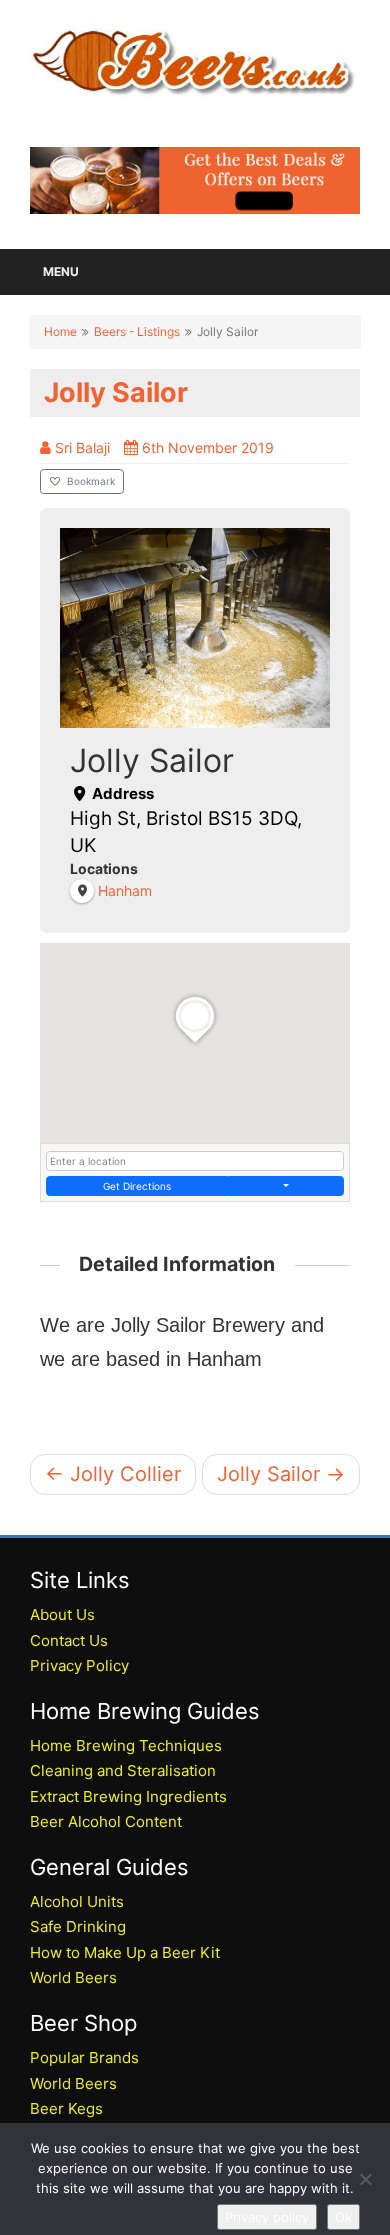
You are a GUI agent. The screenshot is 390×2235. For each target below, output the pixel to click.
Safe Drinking (78, 1926)
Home (60, 331)
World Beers (73, 1977)
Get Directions (137, 1186)
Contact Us (69, 1640)
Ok (343, 2217)
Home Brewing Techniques (126, 1745)
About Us (62, 1614)
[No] (365, 2179)
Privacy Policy (79, 1665)
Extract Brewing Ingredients (128, 1796)
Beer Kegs (66, 2108)
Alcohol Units (77, 1901)
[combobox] (195, 1161)
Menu (61, 271)
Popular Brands (84, 2057)
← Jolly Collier (113, 1474)
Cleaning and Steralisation (123, 1770)
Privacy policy (267, 2217)
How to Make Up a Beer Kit (125, 1952)
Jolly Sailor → (281, 1474)
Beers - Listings (137, 331)
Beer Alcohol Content (106, 1821)
